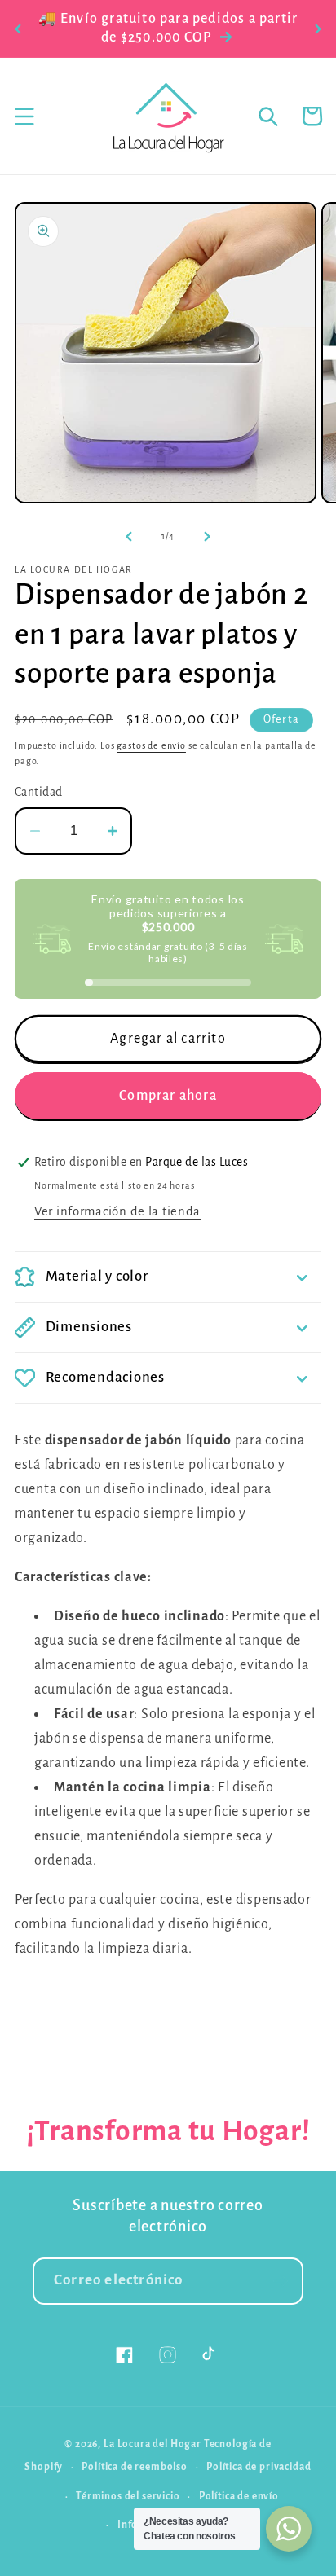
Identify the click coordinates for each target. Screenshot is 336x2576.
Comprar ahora (168, 1096)
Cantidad (39, 792)
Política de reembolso (135, 2467)
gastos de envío (151, 745)
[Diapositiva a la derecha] (207, 536)
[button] (25, 116)
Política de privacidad (259, 2467)
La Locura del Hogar (153, 2444)
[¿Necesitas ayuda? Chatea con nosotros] (289, 2529)
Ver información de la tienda (117, 1211)
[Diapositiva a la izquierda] (129, 536)
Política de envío (239, 2496)
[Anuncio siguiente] (318, 29)
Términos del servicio (128, 2496)
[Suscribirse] (280, 2281)
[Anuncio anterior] (18, 29)
